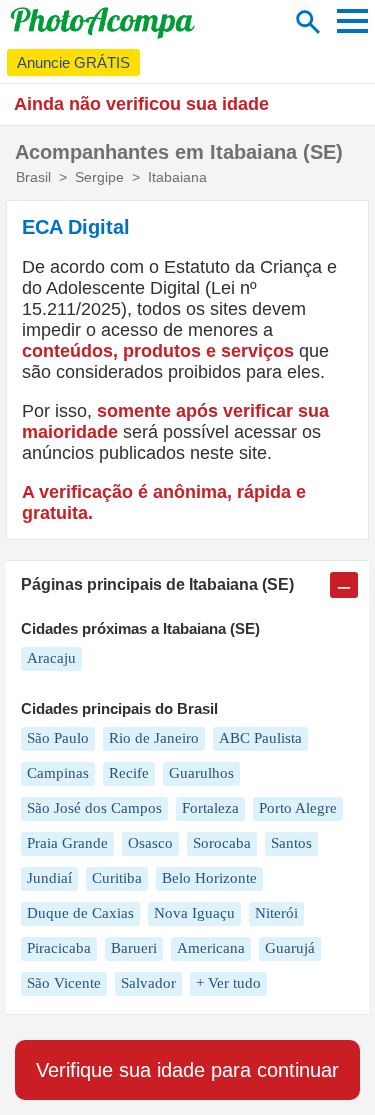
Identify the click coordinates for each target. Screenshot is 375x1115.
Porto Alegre (298, 808)
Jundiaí (49, 878)
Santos (291, 843)
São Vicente (64, 983)
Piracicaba (59, 948)
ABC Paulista (260, 738)
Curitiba (117, 878)
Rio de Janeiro (154, 738)
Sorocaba (222, 843)
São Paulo (58, 738)
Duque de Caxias (80, 913)
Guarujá (290, 948)
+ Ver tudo (228, 983)
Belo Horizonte (209, 878)
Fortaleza (210, 808)
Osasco (150, 843)
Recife (129, 773)
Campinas (58, 773)
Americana (211, 948)
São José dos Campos (94, 808)
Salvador (148, 983)
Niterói (276, 913)
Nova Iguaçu (194, 913)
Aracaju (51, 658)
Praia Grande (67, 843)
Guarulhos (201, 773)
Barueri (134, 948)
